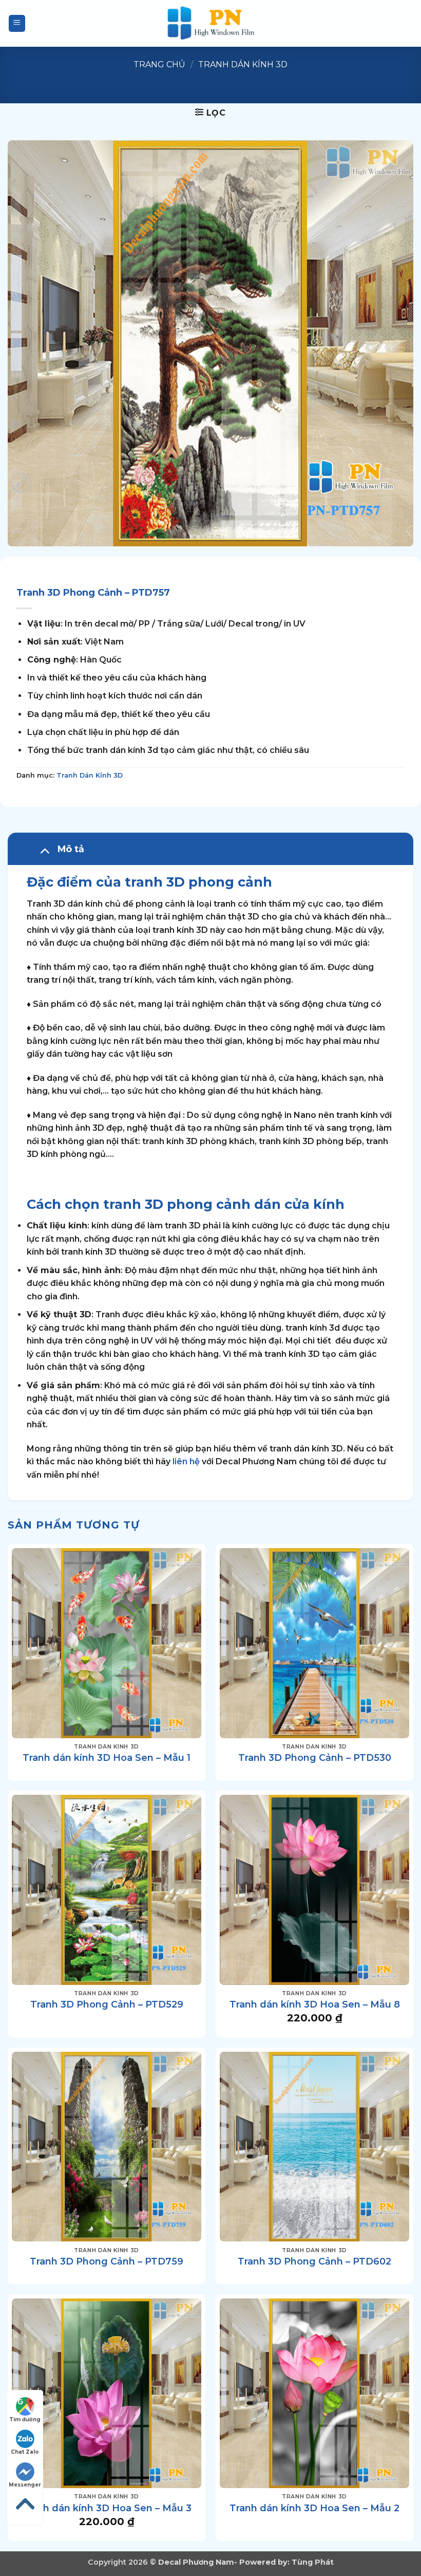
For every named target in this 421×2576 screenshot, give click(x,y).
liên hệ (186, 1461)
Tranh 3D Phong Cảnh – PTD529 (107, 2004)
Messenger (25, 2485)
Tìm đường (25, 2419)
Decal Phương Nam (196, 2562)
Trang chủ (159, 65)
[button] (17, 23)
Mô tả (71, 849)
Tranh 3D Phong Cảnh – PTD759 (107, 2261)
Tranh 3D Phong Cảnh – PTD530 (315, 1758)
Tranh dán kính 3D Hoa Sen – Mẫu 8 (315, 2004)
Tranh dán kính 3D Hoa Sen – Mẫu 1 (107, 1758)
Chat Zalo (25, 2452)
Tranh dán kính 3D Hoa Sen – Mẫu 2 (314, 2508)
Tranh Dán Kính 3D (243, 65)
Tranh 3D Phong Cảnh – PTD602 (314, 2261)
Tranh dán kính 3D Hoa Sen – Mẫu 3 (107, 2508)
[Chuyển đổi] (44, 850)
